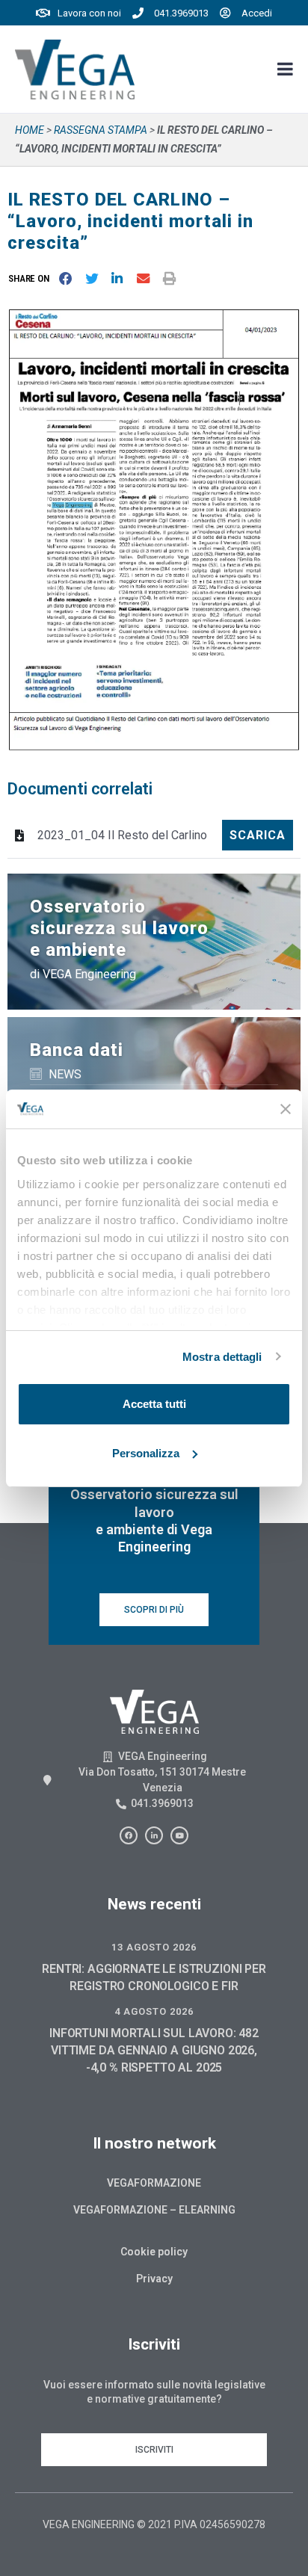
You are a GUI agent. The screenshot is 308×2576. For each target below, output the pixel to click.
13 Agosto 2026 (154, 1947)
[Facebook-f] (129, 1835)
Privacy (154, 2279)
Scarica (258, 835)
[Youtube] (179, 1835)
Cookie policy (154, 2252)
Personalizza (146, 1453)
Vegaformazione (154, 2183)
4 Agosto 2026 (154, 2011)
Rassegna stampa (101, 130)
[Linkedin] (154, 1835)
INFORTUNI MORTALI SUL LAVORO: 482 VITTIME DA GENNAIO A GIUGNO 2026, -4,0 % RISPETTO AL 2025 (154, 2050)
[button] (32, 278)
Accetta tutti (154, 1404)
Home (30, 130)
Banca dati (77, 1050)
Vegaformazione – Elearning (154, 2210)
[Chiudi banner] (286, 1109)
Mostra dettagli (222, 1357)
